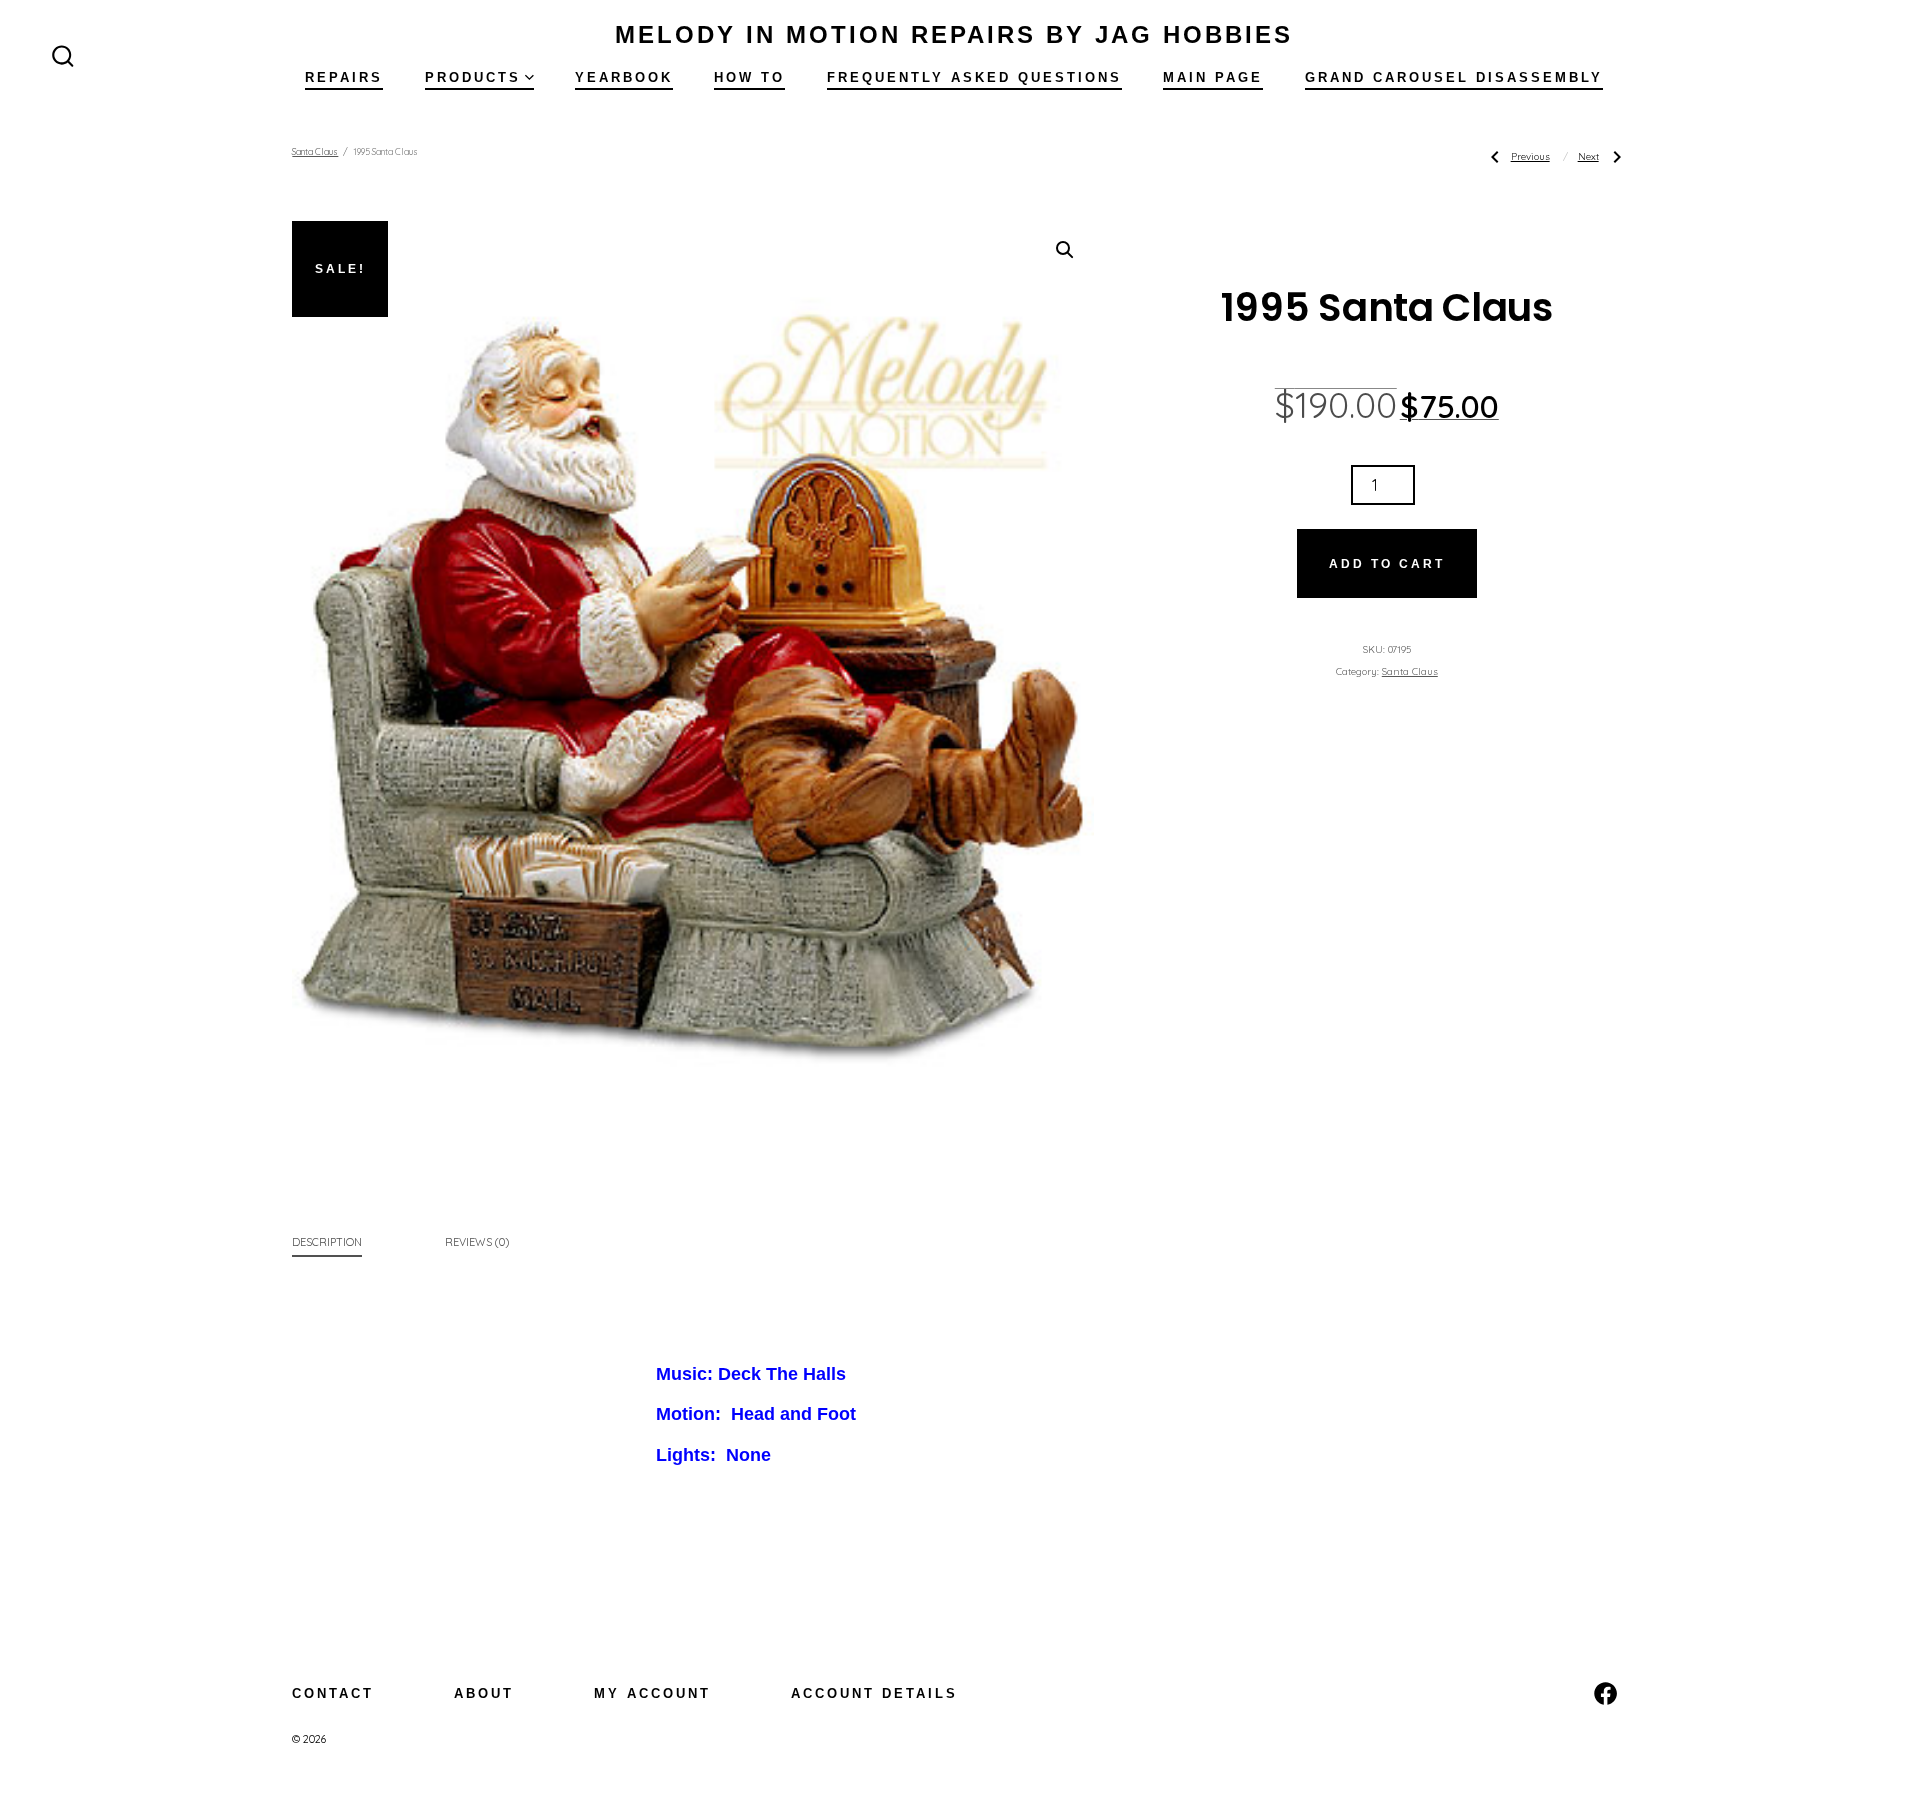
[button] (1065, 250)
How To (749, 77)
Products (473, 77)
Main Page (1213, 77)
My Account (652, 1693)
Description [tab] (327, 1242)
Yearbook (624, 77)
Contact (333, 1693)
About (484, 1693)
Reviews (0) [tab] (477, 1242)
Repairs (344, 77)
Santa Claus (315, 151)
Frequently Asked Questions (974, 77)
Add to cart (1387, 564)
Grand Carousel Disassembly (1454, 77)
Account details (874, 1693)
